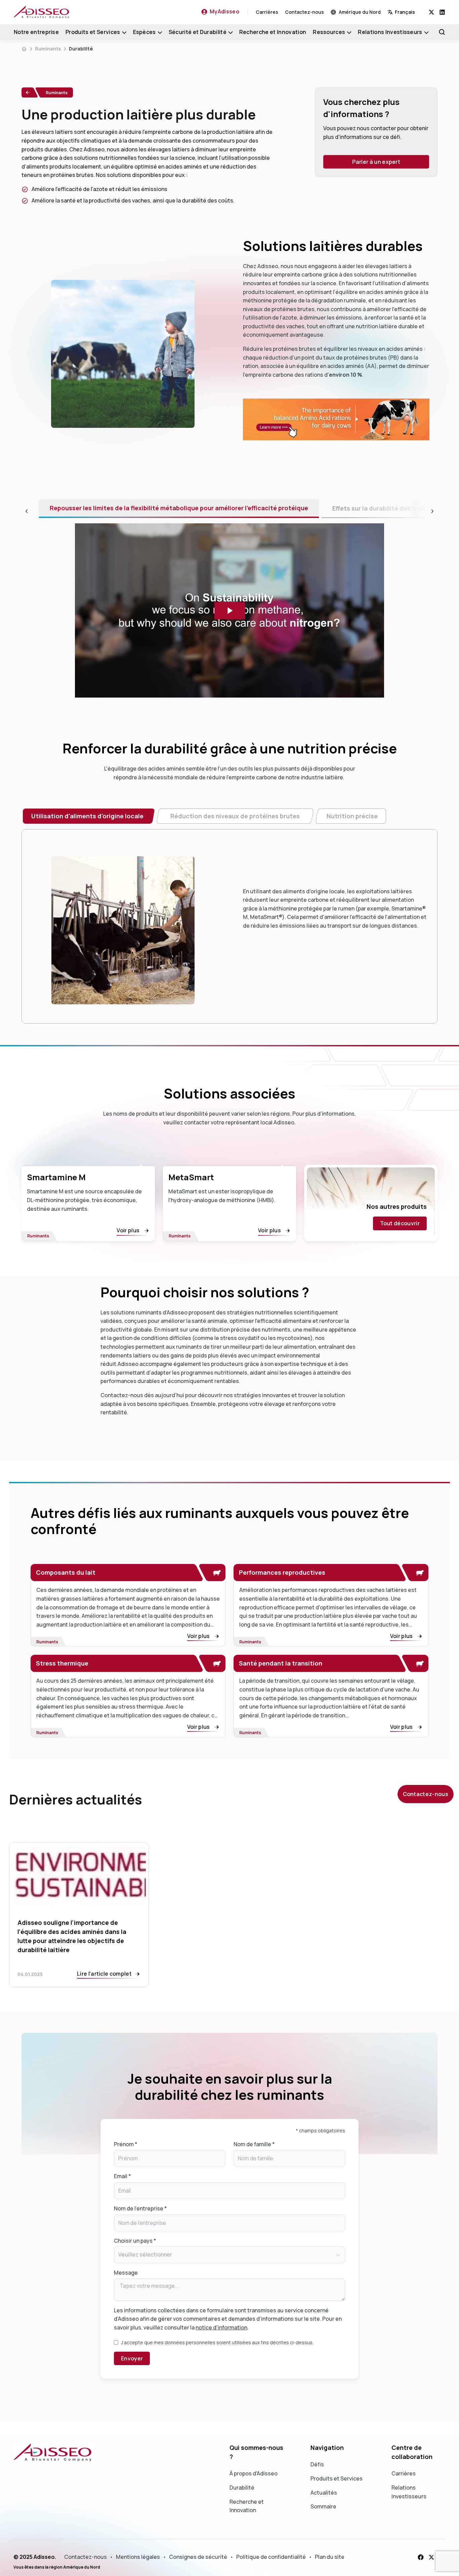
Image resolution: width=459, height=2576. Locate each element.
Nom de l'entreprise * (140, 2208)
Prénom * (126, 2144)
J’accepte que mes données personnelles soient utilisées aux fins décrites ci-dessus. (217, 2342)
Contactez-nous (304, 12)
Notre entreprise (36, 32)
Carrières (267, 12)
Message (126, 2273)
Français (405, 12)
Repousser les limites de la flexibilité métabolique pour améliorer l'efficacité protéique (179, 508)
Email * (122, 2176)
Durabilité (81, 49)
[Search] (442, 32)
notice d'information (221, 2327)
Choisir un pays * (135, 2241)
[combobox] (408, 12)
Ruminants (48, 49)
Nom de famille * (254, 2144)
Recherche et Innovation (273, 32)
